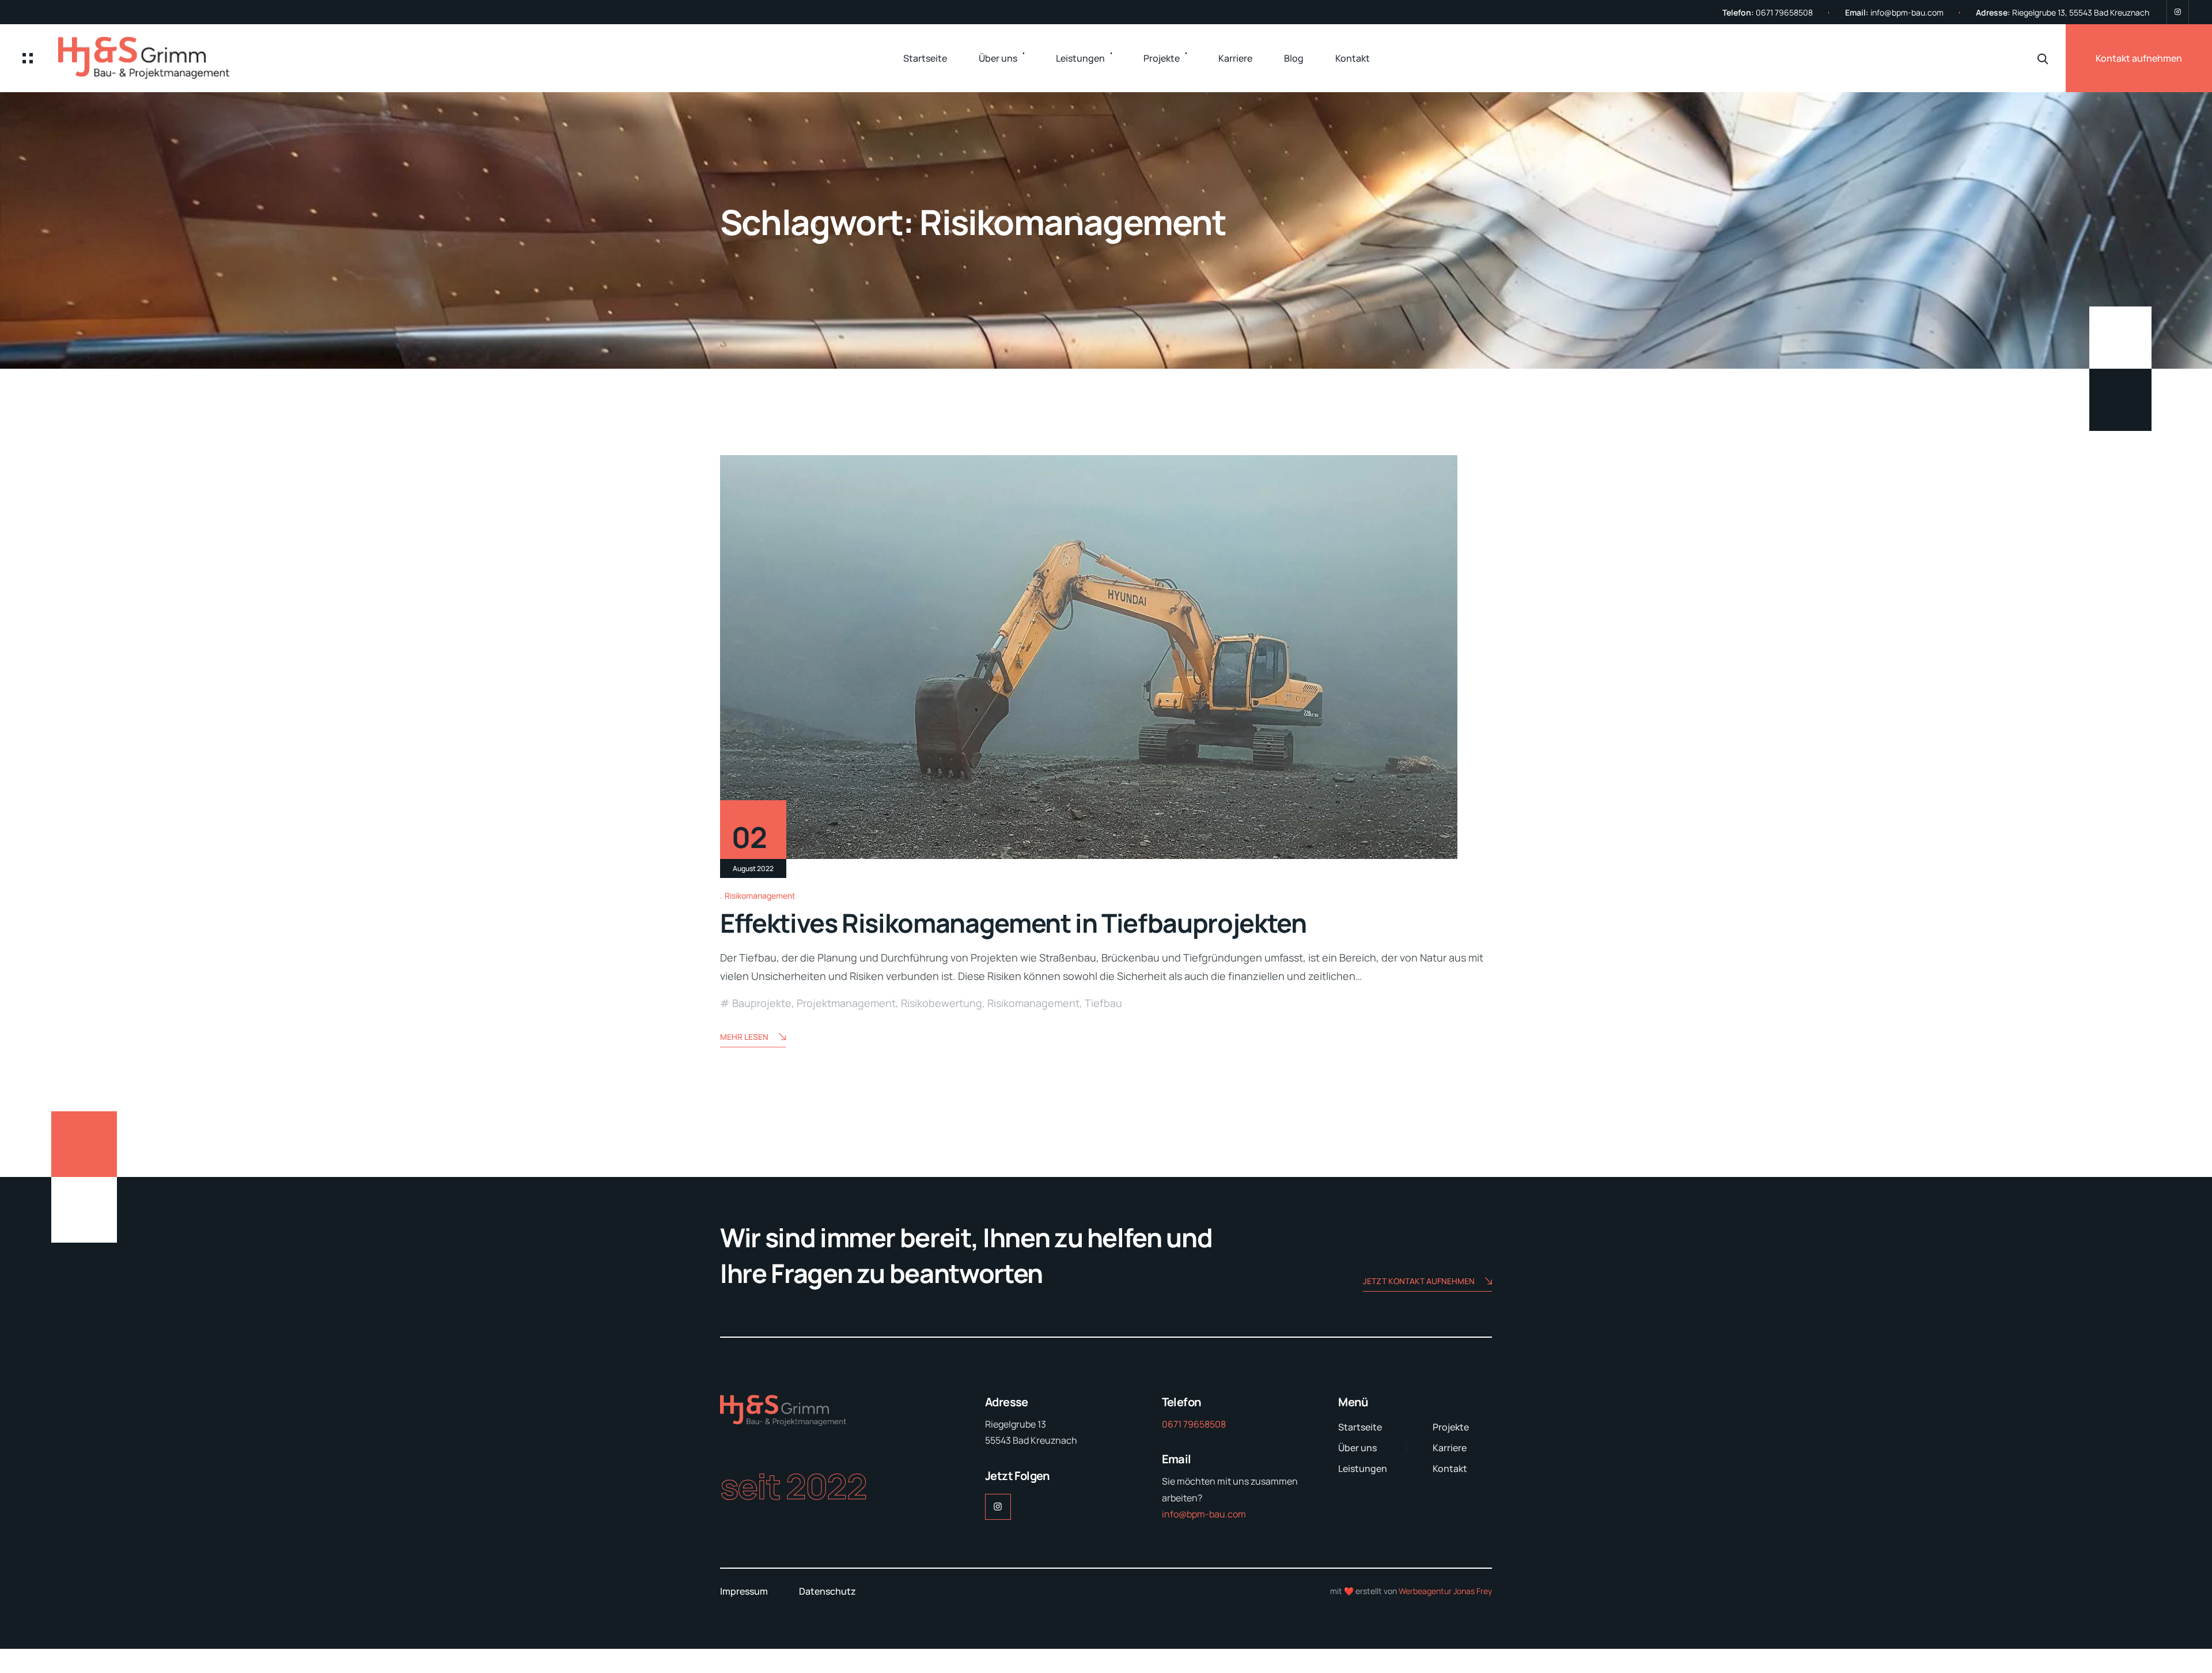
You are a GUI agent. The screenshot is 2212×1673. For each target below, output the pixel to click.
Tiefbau (1103, 1003)
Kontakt (1353, 58)
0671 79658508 (1784, 12)
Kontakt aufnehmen (2139, 58)
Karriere (1235, 58)
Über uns (998, 58)
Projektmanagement (846, 1003)
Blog (1294, 58)
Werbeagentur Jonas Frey (1445, 1591)
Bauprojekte (762, 1003)
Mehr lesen (744, 1037)
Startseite (925, 58)
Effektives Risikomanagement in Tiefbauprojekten (1013, 923)
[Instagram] (2178, 12)
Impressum (744, 1591)
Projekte (1162, 58)
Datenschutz (827, 1591)
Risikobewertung (942, 1003)
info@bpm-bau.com (1907, 12)
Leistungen (1080, 58)
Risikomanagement (760, 896)
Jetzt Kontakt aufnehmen (1419, 1281)
